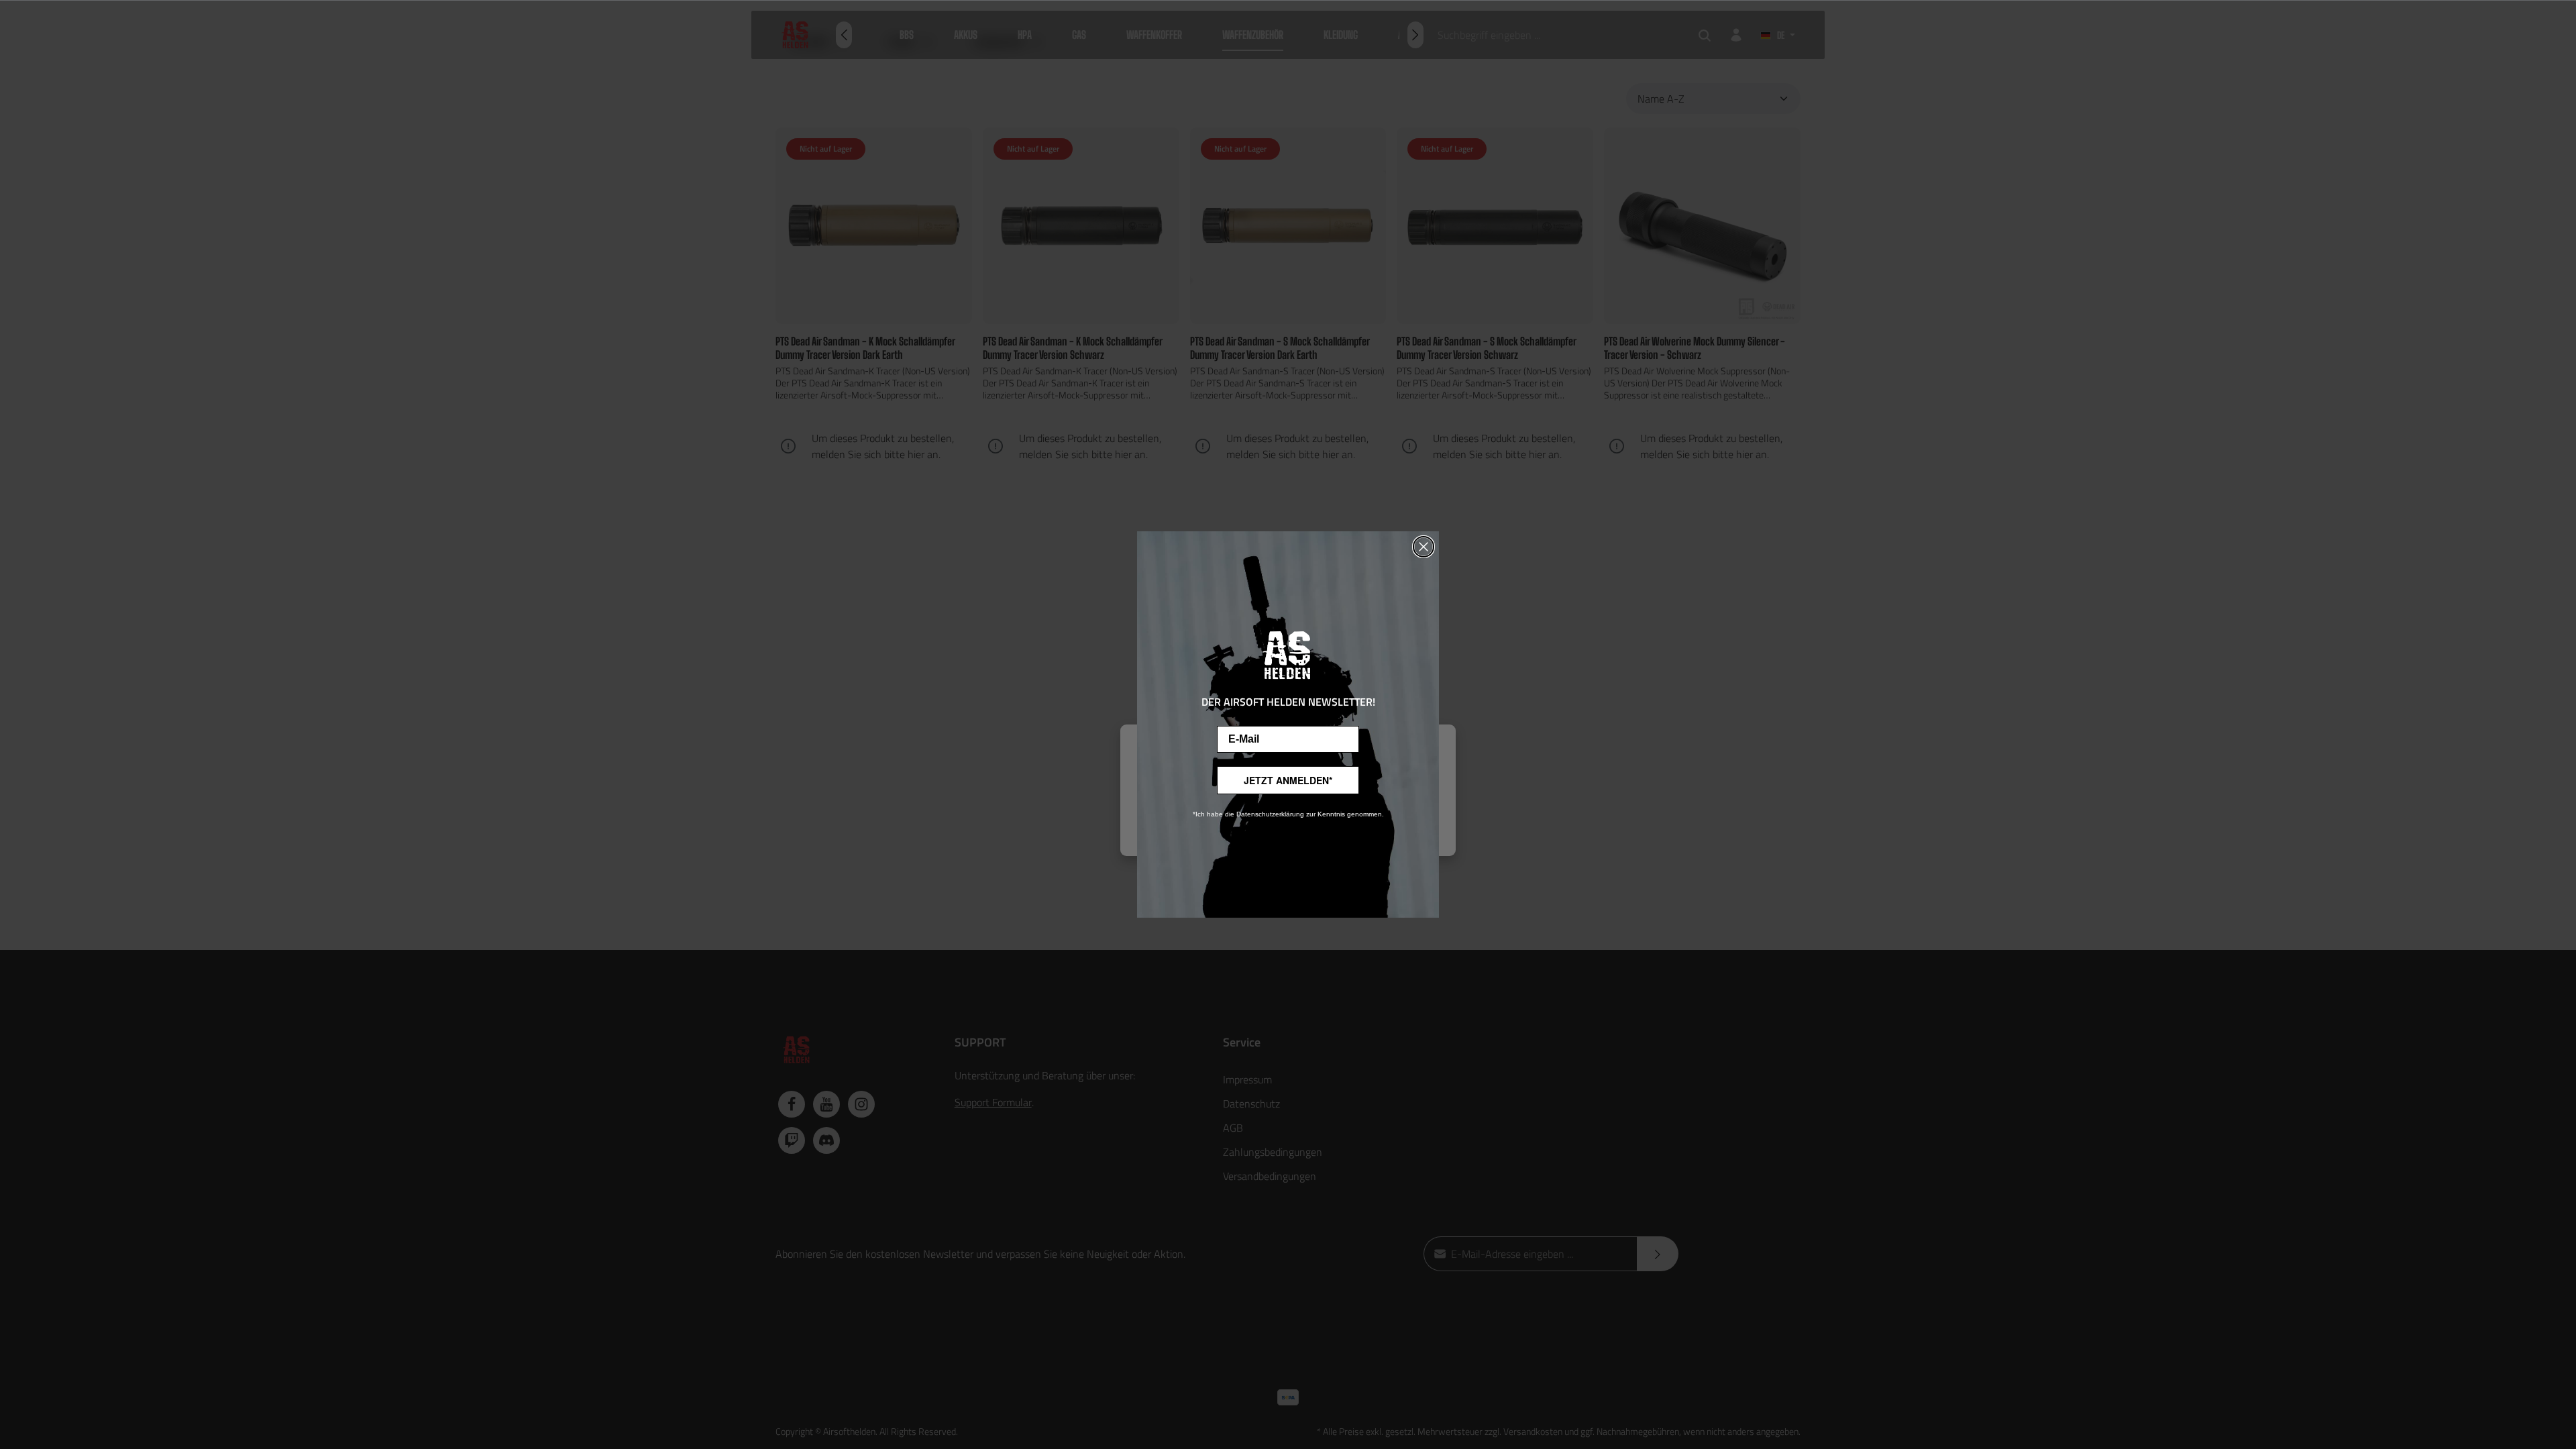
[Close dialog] (1424, 547)
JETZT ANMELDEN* (1288, 780)
